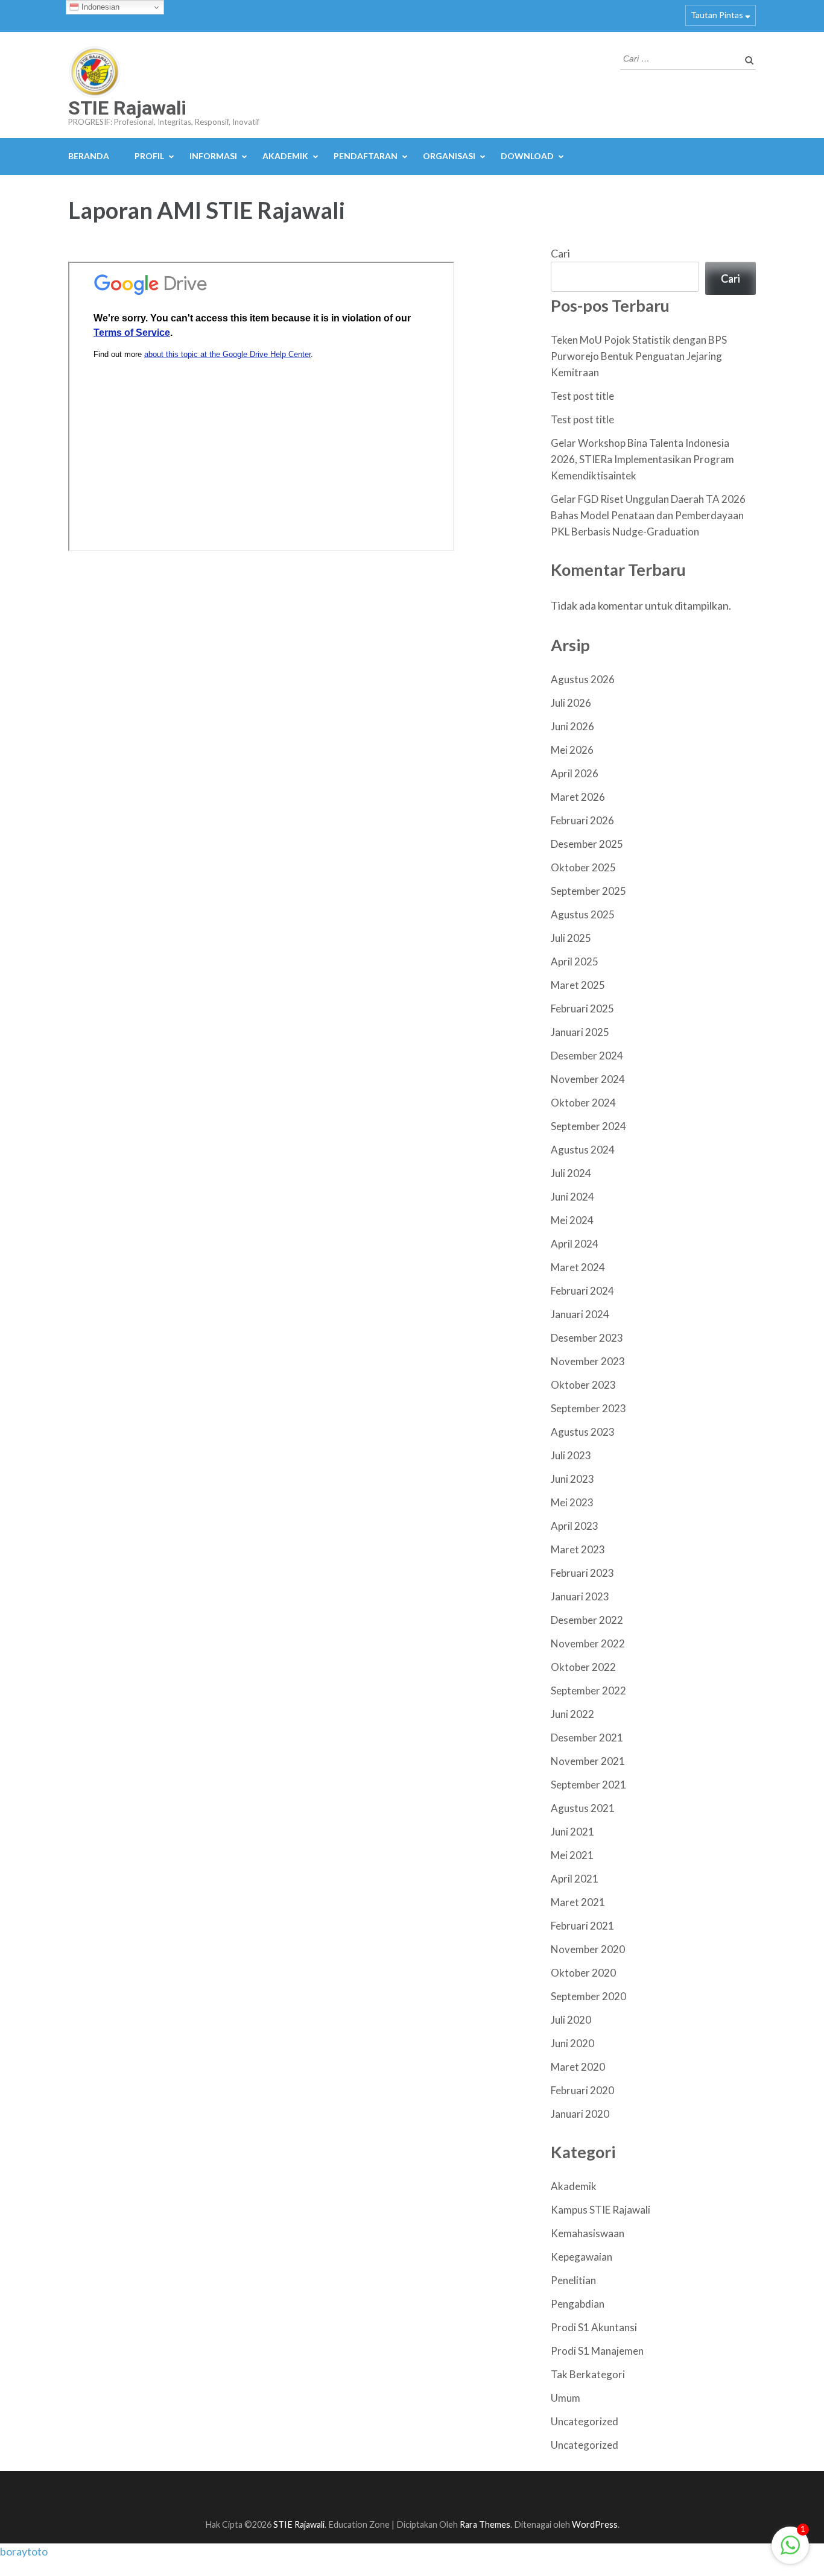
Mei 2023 (572, 1502)
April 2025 (575, 961)
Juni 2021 (572, 1832)
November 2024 (588, 1079)
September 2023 (588, 1408)
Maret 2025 (578, 985)
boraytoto (24, 2551)
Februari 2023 (582, 1573)
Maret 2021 (578, 1902)
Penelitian (573, 2280)
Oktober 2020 (583, 1973)
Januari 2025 (580, 1032)
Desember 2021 (587, 1738)
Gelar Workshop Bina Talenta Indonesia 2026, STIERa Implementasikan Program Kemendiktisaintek (642, 459)
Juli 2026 (571, 703)
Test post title (582, 396)
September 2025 (588, 891)
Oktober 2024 (583, 1103)
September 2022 (588, 1690)
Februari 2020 (582, 2090)
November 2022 (588, 1643)
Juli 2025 (571, 938)
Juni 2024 (572, 1197)
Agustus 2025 (583, 914)
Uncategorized (585, 2421)
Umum (566, 2398)
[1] (790, 2551)
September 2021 (588, 1785)
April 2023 (575, 1526)
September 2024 (588, 1126)
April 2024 (575, 1244)
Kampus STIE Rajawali (601, 2210)
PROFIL (149, 156)
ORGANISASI (449, 156)
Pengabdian (578, 2304)
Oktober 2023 (583, 1385)
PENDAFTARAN (366, 156)
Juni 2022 (572, 1714)
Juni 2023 (572, 1479)
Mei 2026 (572, 750)
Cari (560, 253)
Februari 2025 (582, 1009)
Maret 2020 (578, 2067)
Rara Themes (485, 2524)
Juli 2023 (571, 1455)
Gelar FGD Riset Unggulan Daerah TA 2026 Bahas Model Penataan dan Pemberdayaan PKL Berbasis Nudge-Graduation (648, 515)
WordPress (595, 2524)
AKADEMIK (285, 156)
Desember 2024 (587, 1056)
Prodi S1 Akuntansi (594, 2327)
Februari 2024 (582, 1291)
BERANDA (89, 156)
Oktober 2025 (583, 867)
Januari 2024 (580, 1314)
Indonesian (99, 7)
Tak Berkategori (588, 2374)
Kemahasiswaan (588, 2233)
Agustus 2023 (583, 1432)
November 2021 (588, 1761)
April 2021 (575, 1879)
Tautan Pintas (717, 15)
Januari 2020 (580, 2114)
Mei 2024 (572, 1220)
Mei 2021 (572, 1855)
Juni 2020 (572, 2043)
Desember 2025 (587, 844)
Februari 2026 (582, 820)
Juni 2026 (572, 726)
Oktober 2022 (583, 1667)
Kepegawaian (582, 2257)
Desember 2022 (587, 1620)
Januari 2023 (580, 1596)
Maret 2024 (578, 1267)
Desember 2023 (587, 1338)
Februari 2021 (582, 1926)
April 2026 (575, 773)
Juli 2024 (571, 1173)
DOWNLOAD (527, 156)
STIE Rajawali (127, 108)
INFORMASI (213, 156)
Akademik (574, 2186)
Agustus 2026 (583, 679)
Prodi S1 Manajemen (597, 2351)
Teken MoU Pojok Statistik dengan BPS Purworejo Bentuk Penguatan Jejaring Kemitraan (639, 356)
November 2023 (588, 1361)
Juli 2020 (571, 2020)
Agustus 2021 (583, 1808)
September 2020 (588, 1996)
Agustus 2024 (583, 1150)
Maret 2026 (578, 797)
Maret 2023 (578, 1549)
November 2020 (588, 1949)
